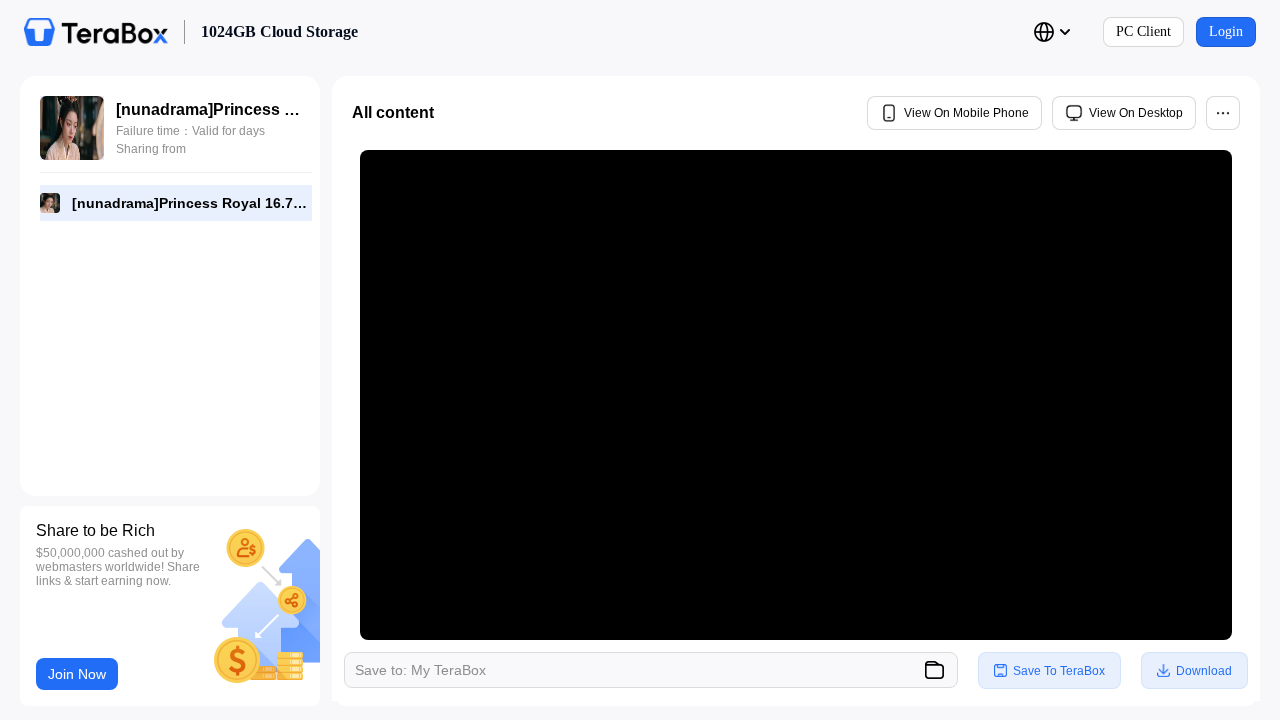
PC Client (1143, 31)
